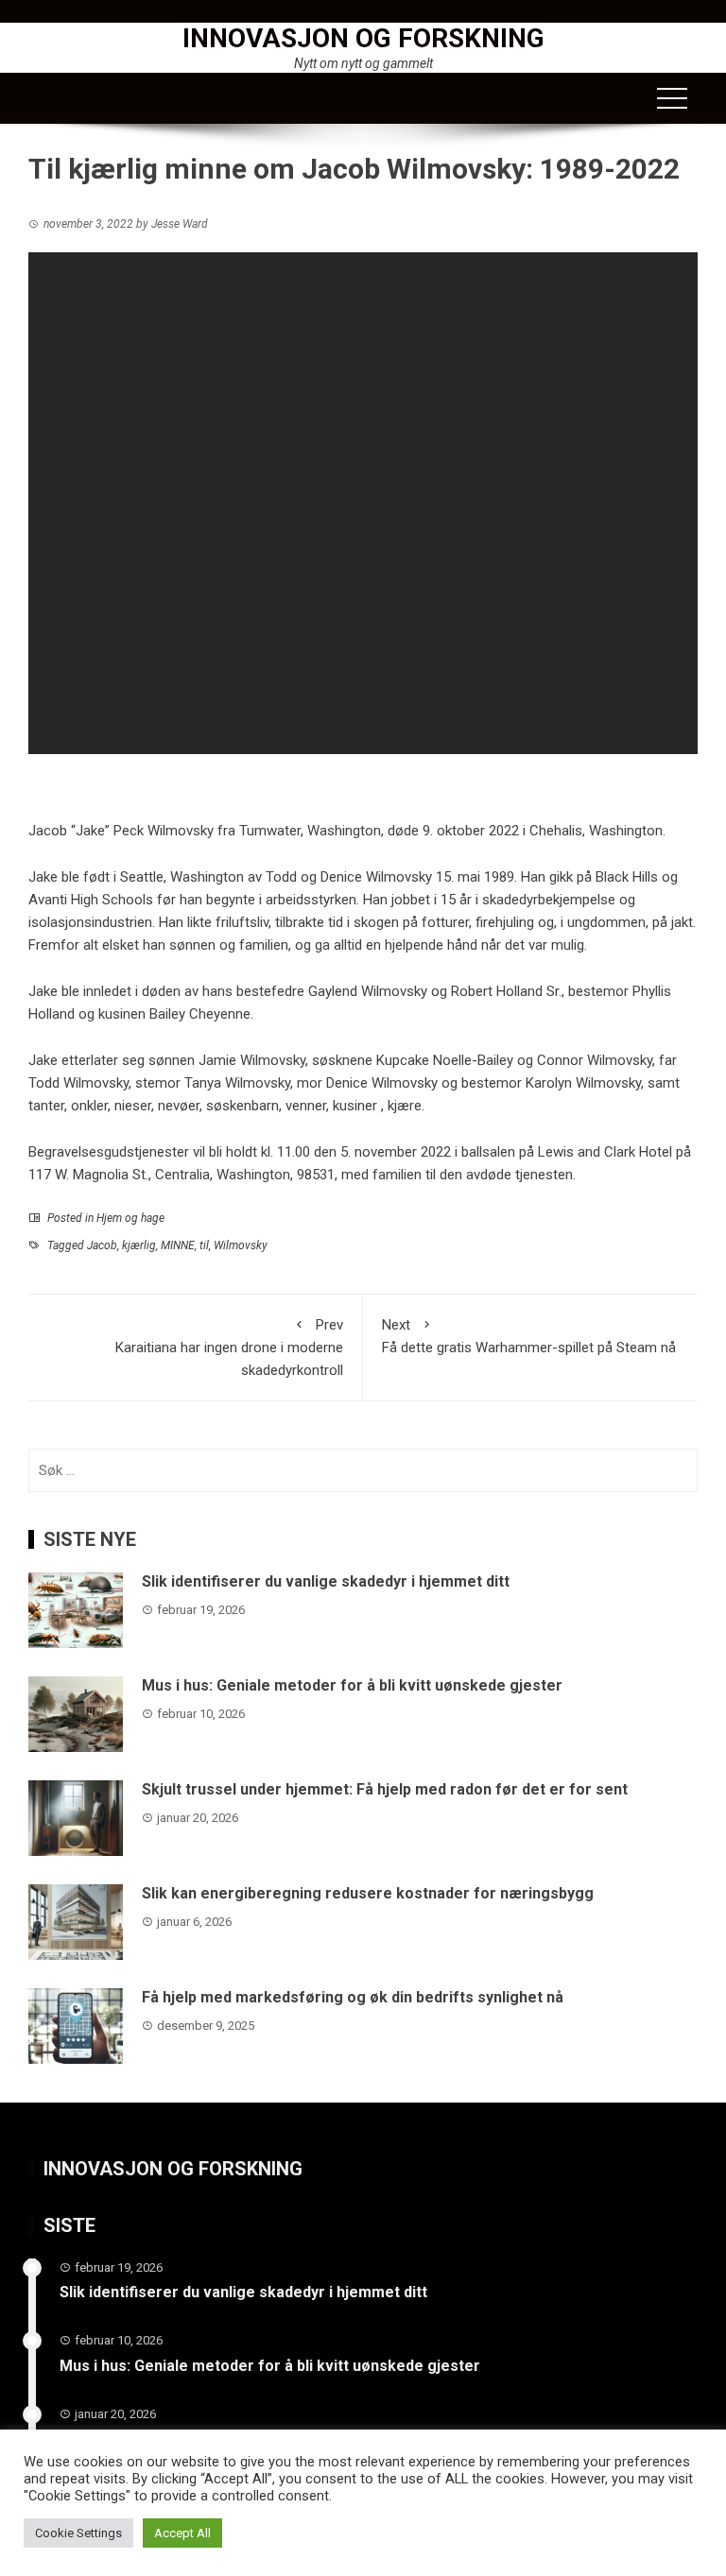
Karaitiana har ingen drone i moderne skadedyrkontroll (229, 1348)
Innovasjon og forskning (363, 38)
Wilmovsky (241, 1245)
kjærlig (139, 1245)
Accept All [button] (182, 2533)
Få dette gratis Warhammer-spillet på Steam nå (529, 1336)
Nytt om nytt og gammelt (363, 63)
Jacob (102, 1245)
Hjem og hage (130, 1218)
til (204, 1245)
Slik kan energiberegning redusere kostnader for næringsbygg (368, 1893)
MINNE (178, 1245)
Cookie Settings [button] (78, 2533)
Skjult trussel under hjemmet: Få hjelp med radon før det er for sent (385, 1789)
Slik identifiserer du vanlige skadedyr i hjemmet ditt (326, 1581)
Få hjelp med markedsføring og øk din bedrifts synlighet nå (353, 1997)
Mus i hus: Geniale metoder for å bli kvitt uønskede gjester (352, 1685)
